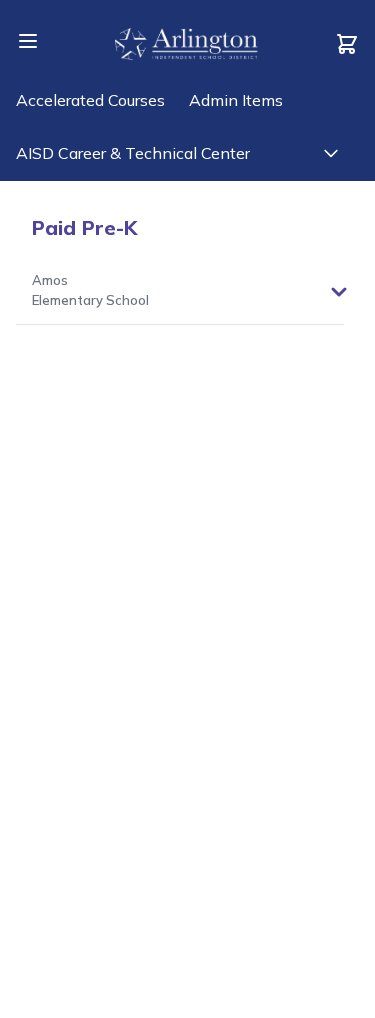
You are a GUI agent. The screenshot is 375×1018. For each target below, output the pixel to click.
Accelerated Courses (90, 100)
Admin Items (236, 100)
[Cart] (347, 44)
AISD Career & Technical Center (133, 153)
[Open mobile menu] (28, 41)
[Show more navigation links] (331, 153)
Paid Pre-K (84, 227)
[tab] (90, 291)
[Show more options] (339, 292)
